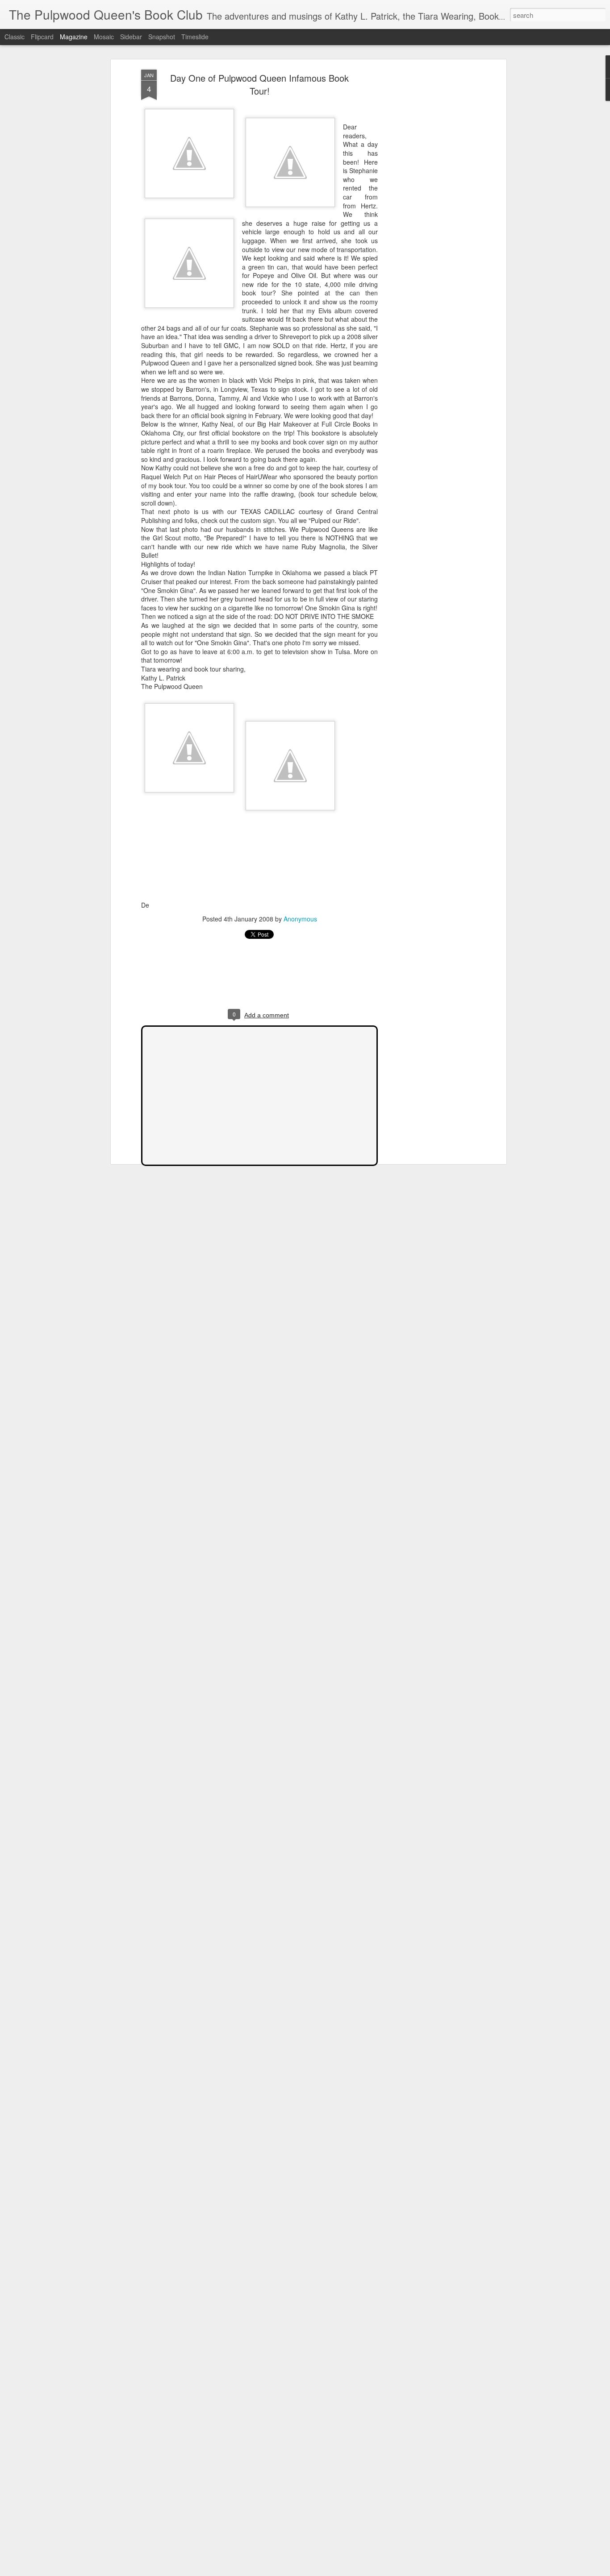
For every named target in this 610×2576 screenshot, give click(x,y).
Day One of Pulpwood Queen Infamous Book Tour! (259, 84)
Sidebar (131, 37)
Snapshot (162, 37)
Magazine (74, 37)
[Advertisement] (427, 210)
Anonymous (300, 919)
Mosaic (104, 37)
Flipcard (42, 37)
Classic (15, 37)
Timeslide (195, 37)
